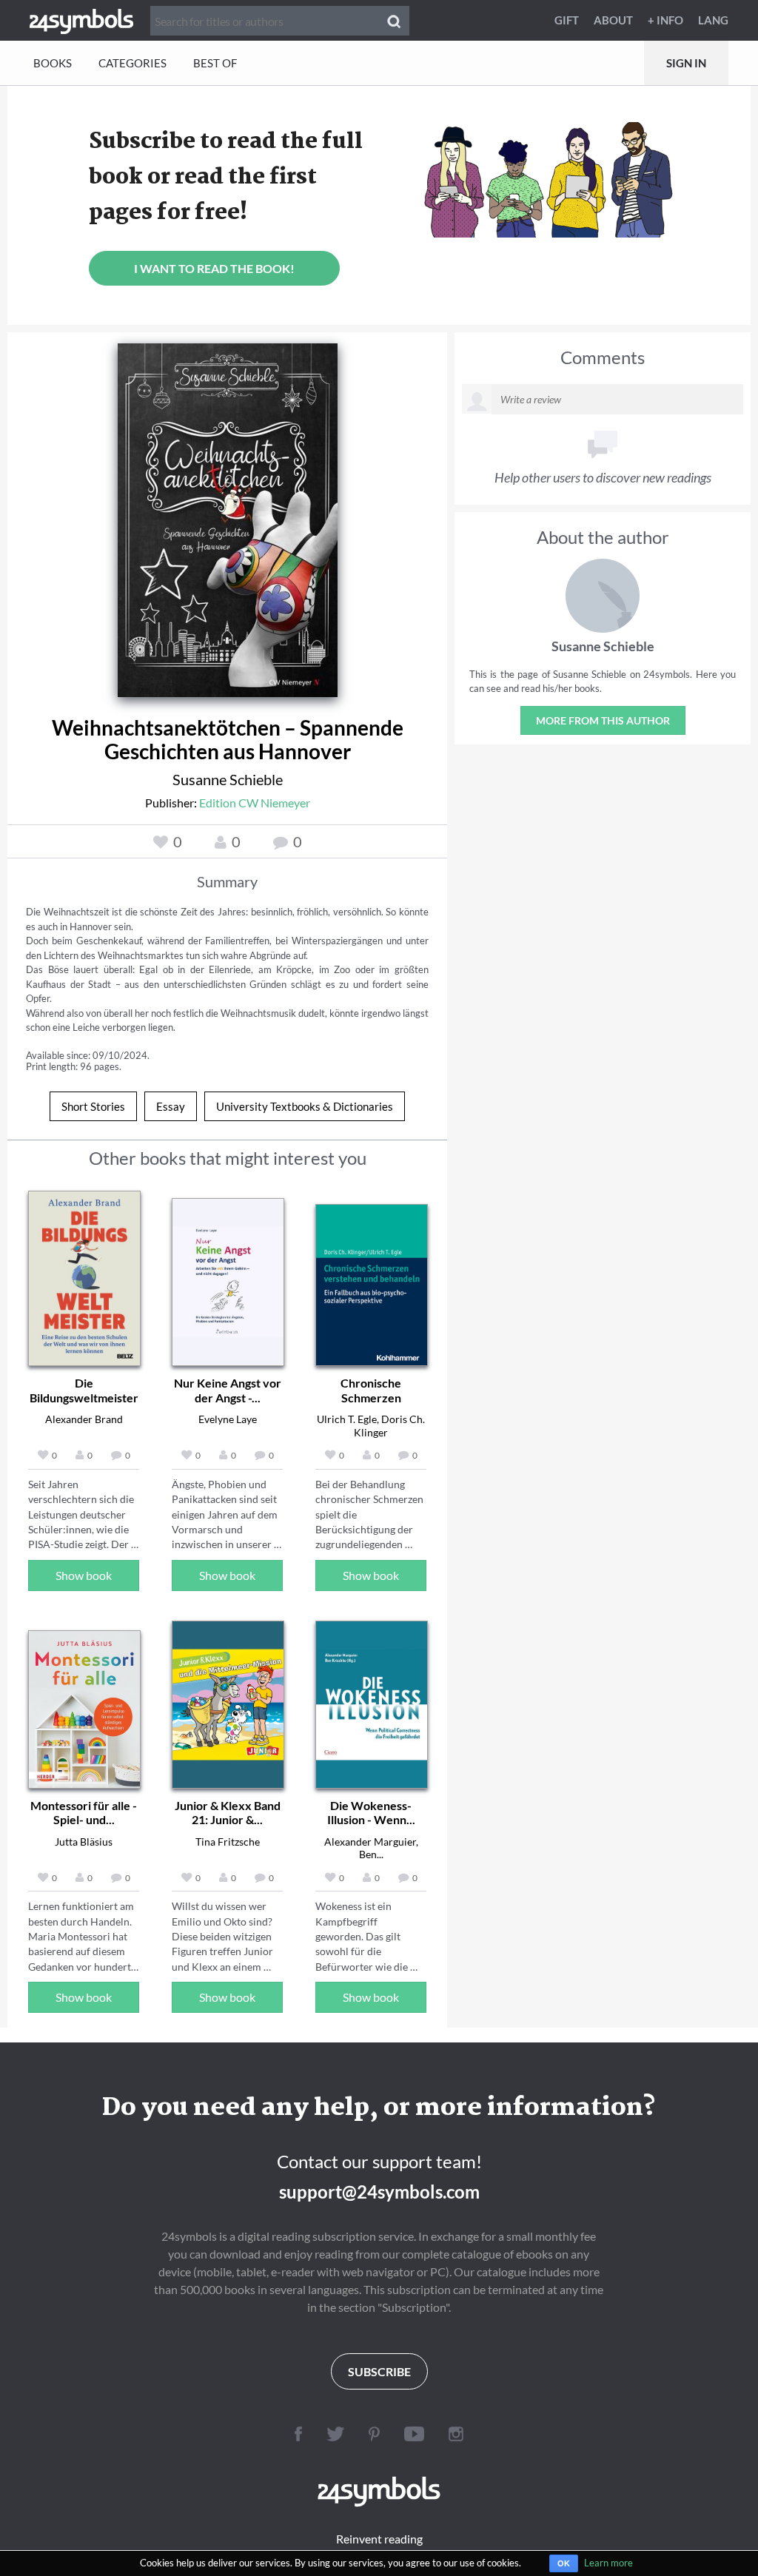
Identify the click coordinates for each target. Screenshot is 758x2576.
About (613, 20)
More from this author (603, 720)
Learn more (608, 2563)
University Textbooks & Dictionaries (305, 1106)
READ (228, 508)
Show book (84, 1575)
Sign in (686, 63)
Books (53, 63)
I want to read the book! (214, 268)
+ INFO (665, 20)
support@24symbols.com (379, 2192)
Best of (215, 63)
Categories (133, 63)
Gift (567, 20)
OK (564, 2563)
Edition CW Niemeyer (255, 803)
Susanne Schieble (228, 779)
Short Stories (93, 1106)
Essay (171, 1106)
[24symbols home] (81, 20)
